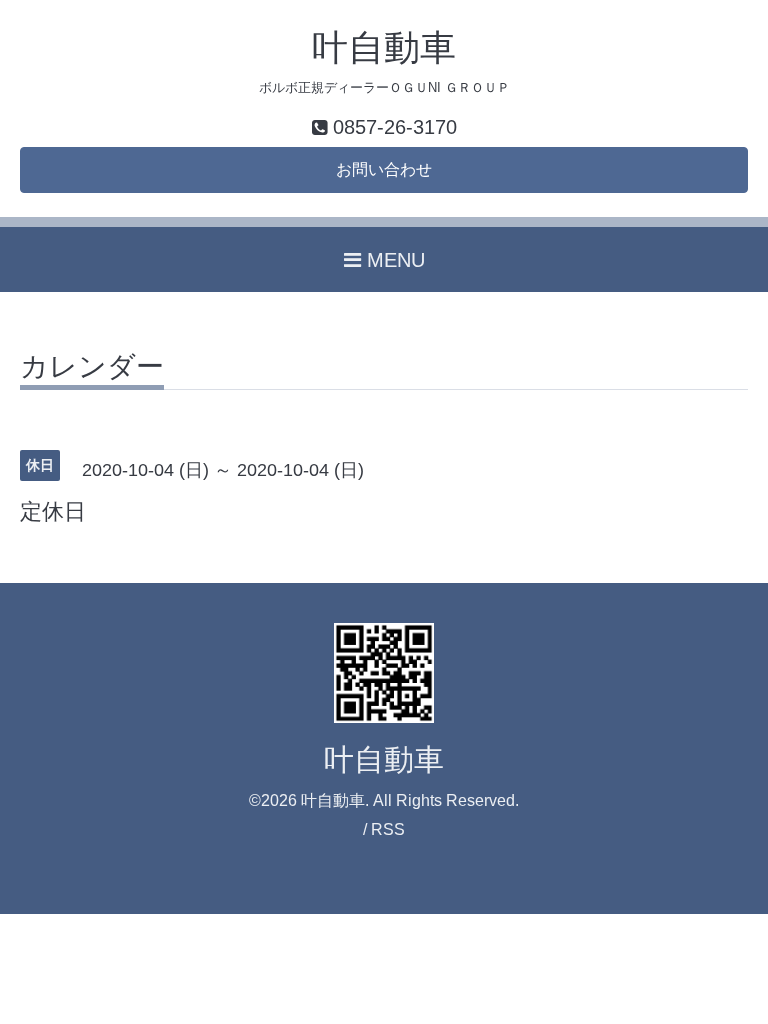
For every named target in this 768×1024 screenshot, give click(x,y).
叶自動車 (384, 47)
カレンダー (92, 367)
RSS (388, 829)
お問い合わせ (384, 169)
